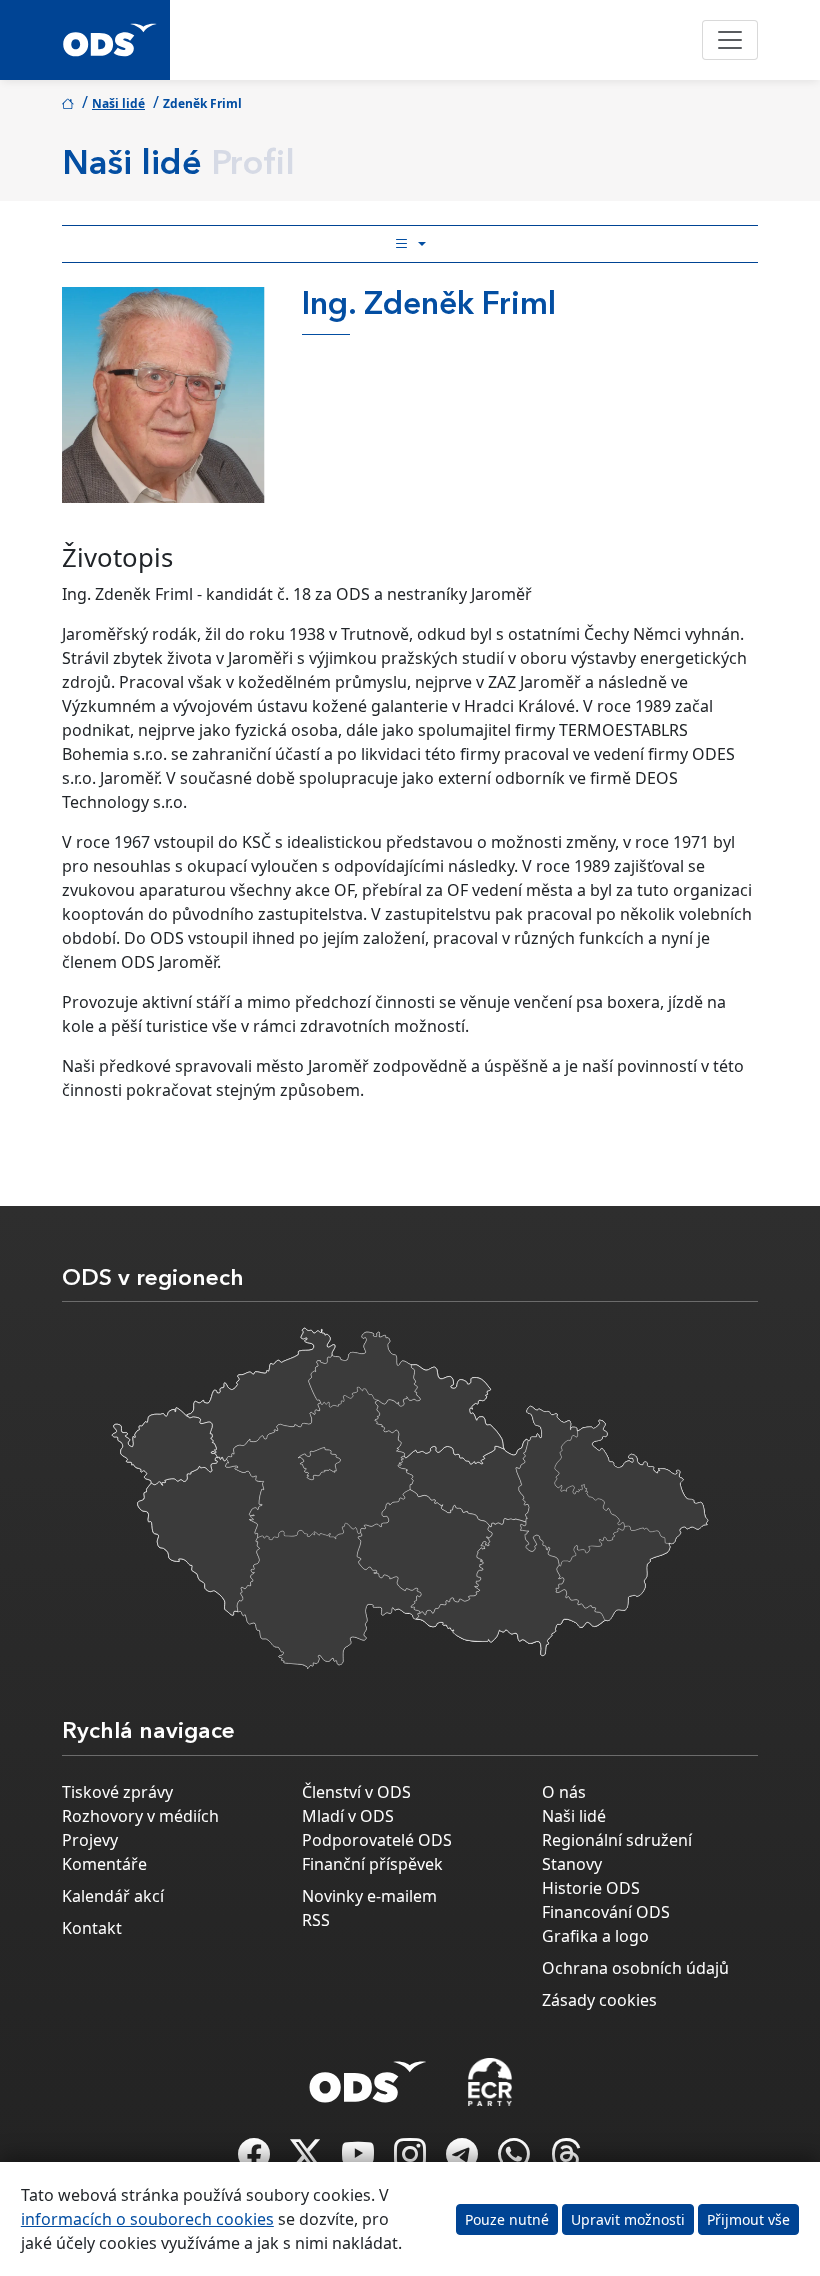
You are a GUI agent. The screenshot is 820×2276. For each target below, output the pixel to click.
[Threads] (566, 2160)
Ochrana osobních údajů (635, 1968)
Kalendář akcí (113, 1896)
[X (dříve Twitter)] (308, 2160)
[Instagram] (412, 2160)
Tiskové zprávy (117, 1792)
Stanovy (572, 1864)
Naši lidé (118, 103)
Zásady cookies (599, 2000)
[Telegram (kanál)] (464, 2160)
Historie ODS (591, 1888)
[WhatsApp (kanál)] (516, 2160)
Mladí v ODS (348, 1816)
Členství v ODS (356, 1792)
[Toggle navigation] (730, 40)
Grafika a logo (595, 1936)
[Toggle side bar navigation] (410, 244)
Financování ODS (606, 1912)
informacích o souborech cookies (147, 2219)
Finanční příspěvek (372, 1864)
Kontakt (92, 1928)
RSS (316, 1920)
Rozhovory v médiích (140, 1816)
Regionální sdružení (617, 1840)
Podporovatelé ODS (377, 1840)
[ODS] (368, 2076)
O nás (564, 1792)
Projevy (90, 1840)
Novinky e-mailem (369, 1896)
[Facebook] (256, 2160)
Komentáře (104, 1864)
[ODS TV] (360, 2160)
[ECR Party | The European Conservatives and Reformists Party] (489, 2082)
